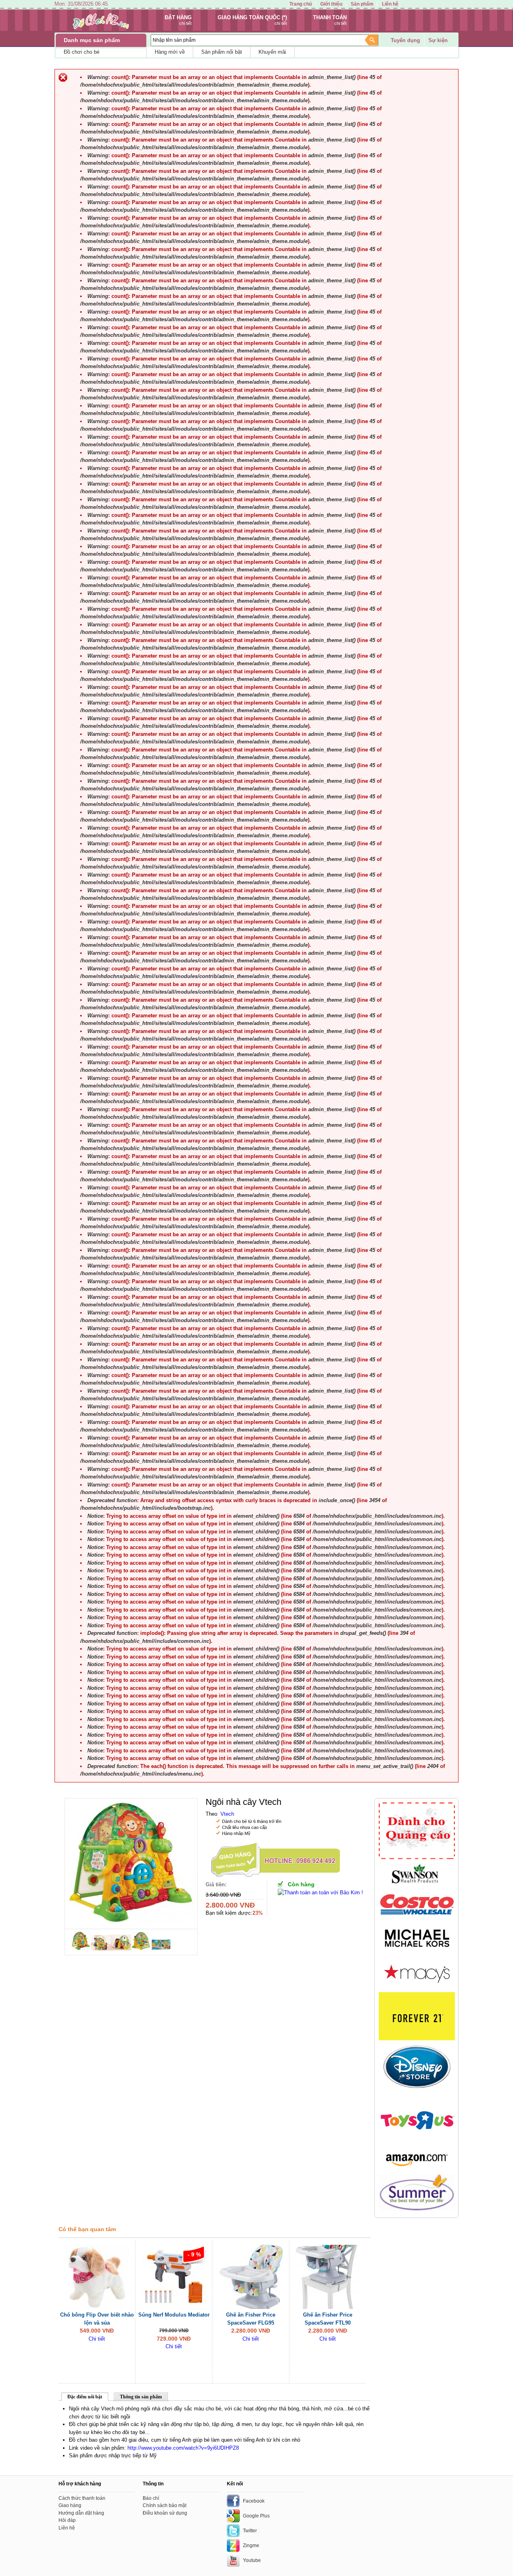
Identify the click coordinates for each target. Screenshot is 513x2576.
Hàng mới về (170, 52)
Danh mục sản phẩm (92, 40)
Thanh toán (330, 17)
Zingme (251, 2546)
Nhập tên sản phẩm (174, 40)
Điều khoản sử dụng (165, 2513)
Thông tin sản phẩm (141, 2397)
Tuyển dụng (405, 40)
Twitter (250, 2531)
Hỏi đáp (67, 2520)
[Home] (101, 29)
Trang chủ (301, 4)
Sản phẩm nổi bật (222, 52)
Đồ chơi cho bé (82, 52)
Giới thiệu (331, 4)
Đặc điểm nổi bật (85, 2397)
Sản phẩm (362, 4)
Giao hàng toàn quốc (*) (252, 17)
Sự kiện (438, 40)
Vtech (227, 1814)
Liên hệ (390, 4)
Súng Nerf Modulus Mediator (174, 2315)
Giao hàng (70, 2505)
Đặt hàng (178, 17)
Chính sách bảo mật (165, 2505)
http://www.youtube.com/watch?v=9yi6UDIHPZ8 (183, 2448)
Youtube (252, 2560)
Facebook (254, 2501)
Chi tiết (97, 2339)
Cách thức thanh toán (82, 2498)
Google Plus (256, 2516)
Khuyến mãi (272, 52)
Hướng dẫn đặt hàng (81, 2513)
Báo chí (151, 2498)
